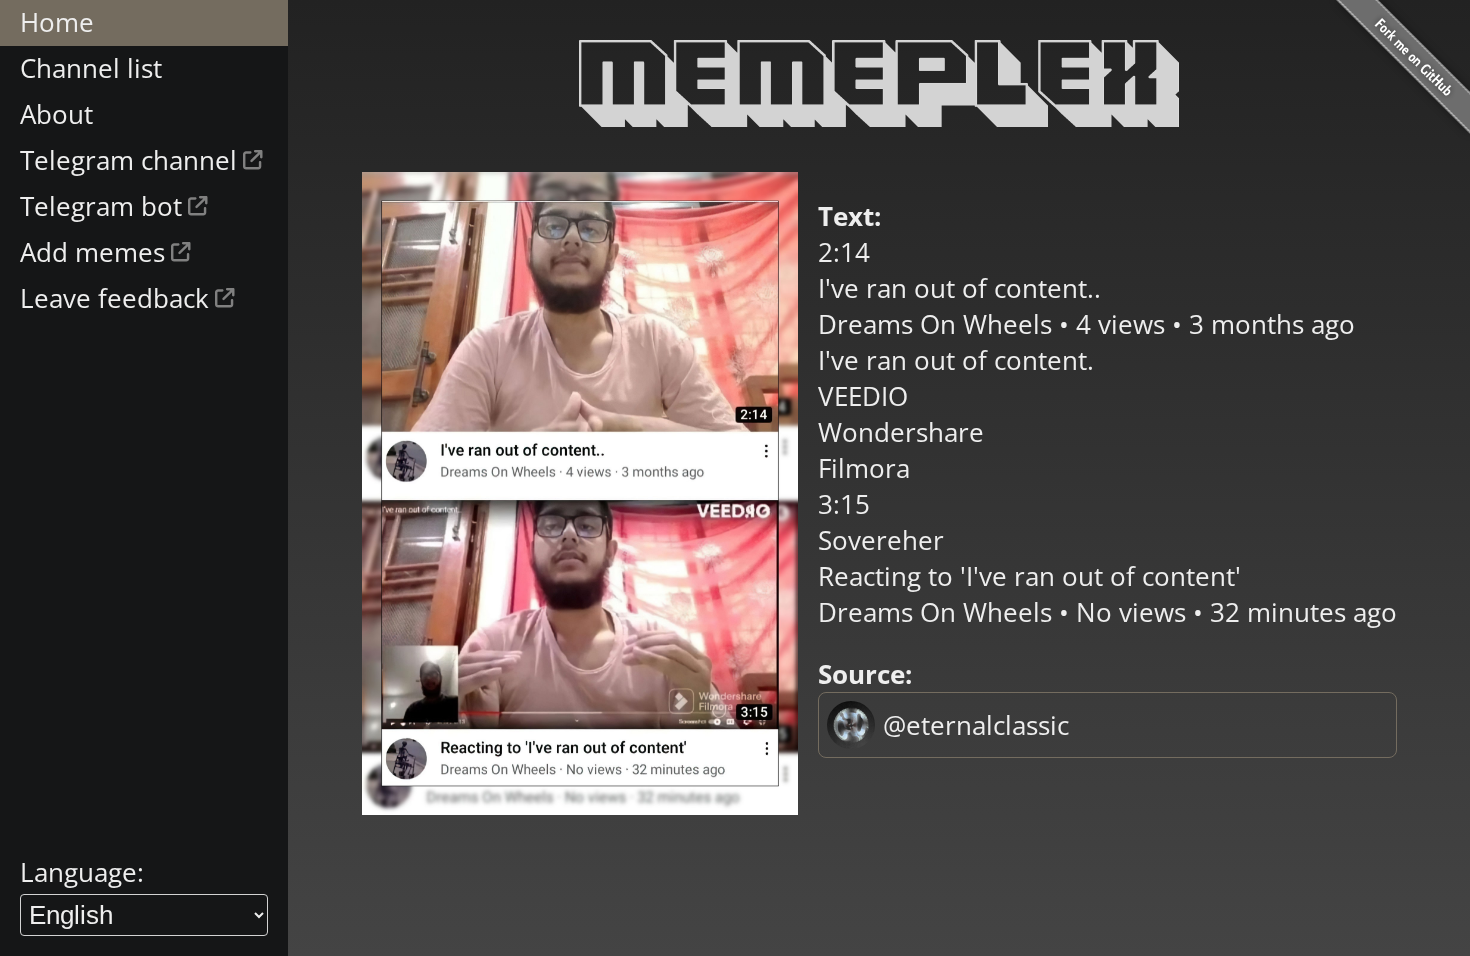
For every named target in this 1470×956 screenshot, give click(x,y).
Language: (82, 872)
